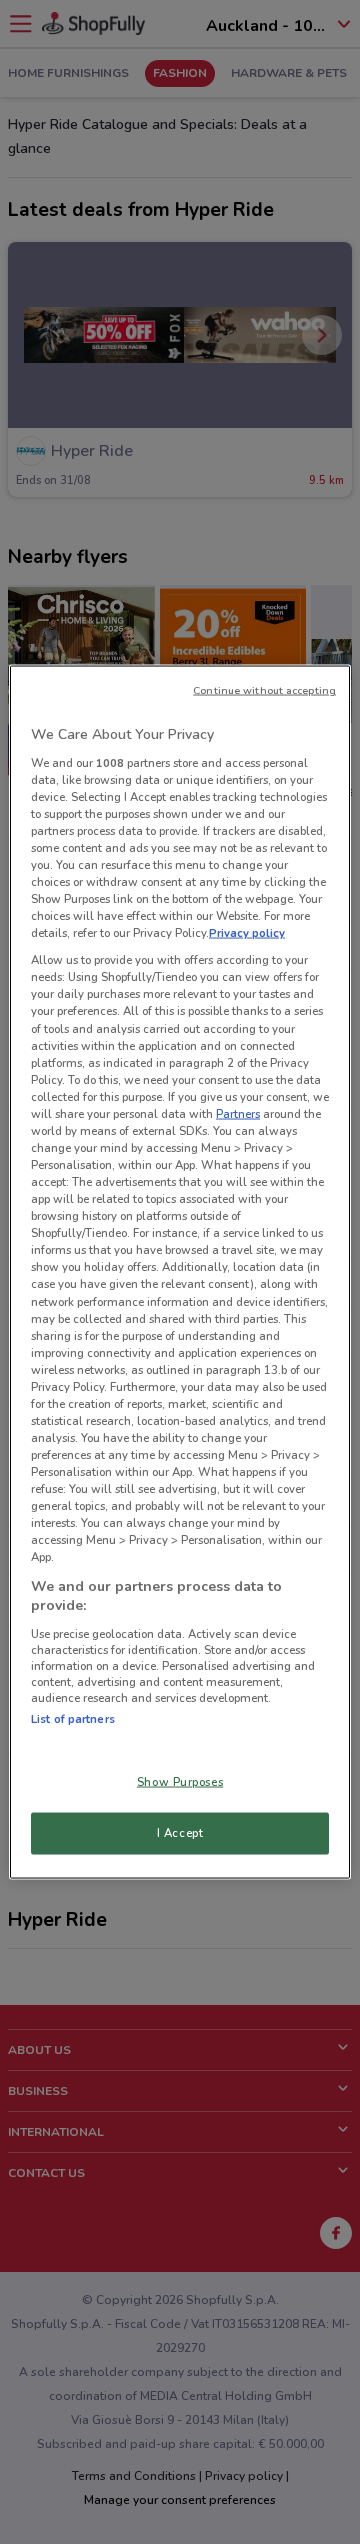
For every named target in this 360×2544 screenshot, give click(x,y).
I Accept (180, 1833)
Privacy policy (247, 933)
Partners (238, 1113)
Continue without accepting (264, 690)
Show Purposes (180, 1782)
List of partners (73, 1718)
